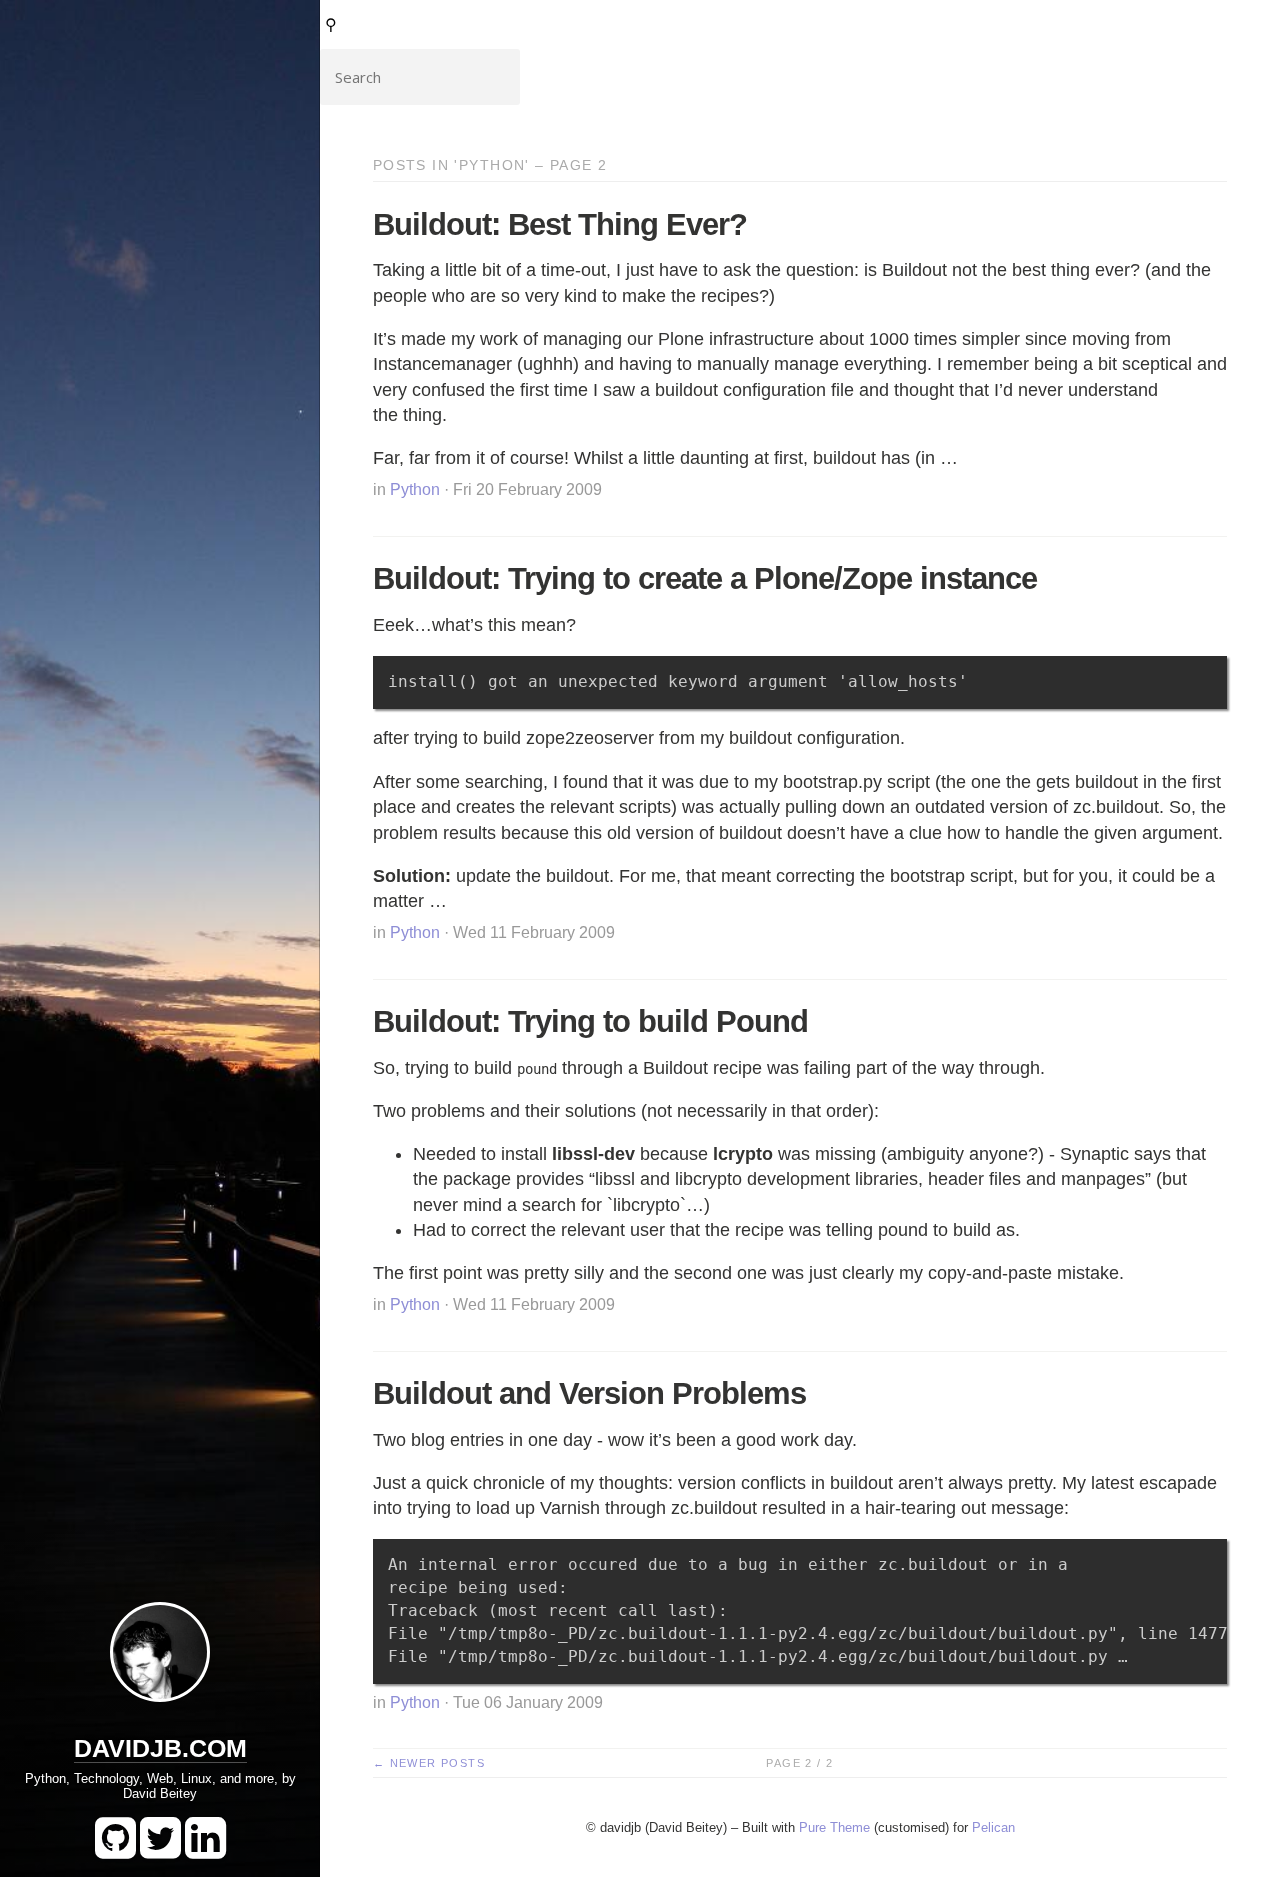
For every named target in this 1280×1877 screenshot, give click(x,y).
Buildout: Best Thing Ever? (560, 224)
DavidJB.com (160, 1748)
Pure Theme (834, 1827)
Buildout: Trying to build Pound (590, 1021)
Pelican (993, 1827)
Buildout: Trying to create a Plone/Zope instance (705, 578)
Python (415, 489)
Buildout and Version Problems (589, 1393)
